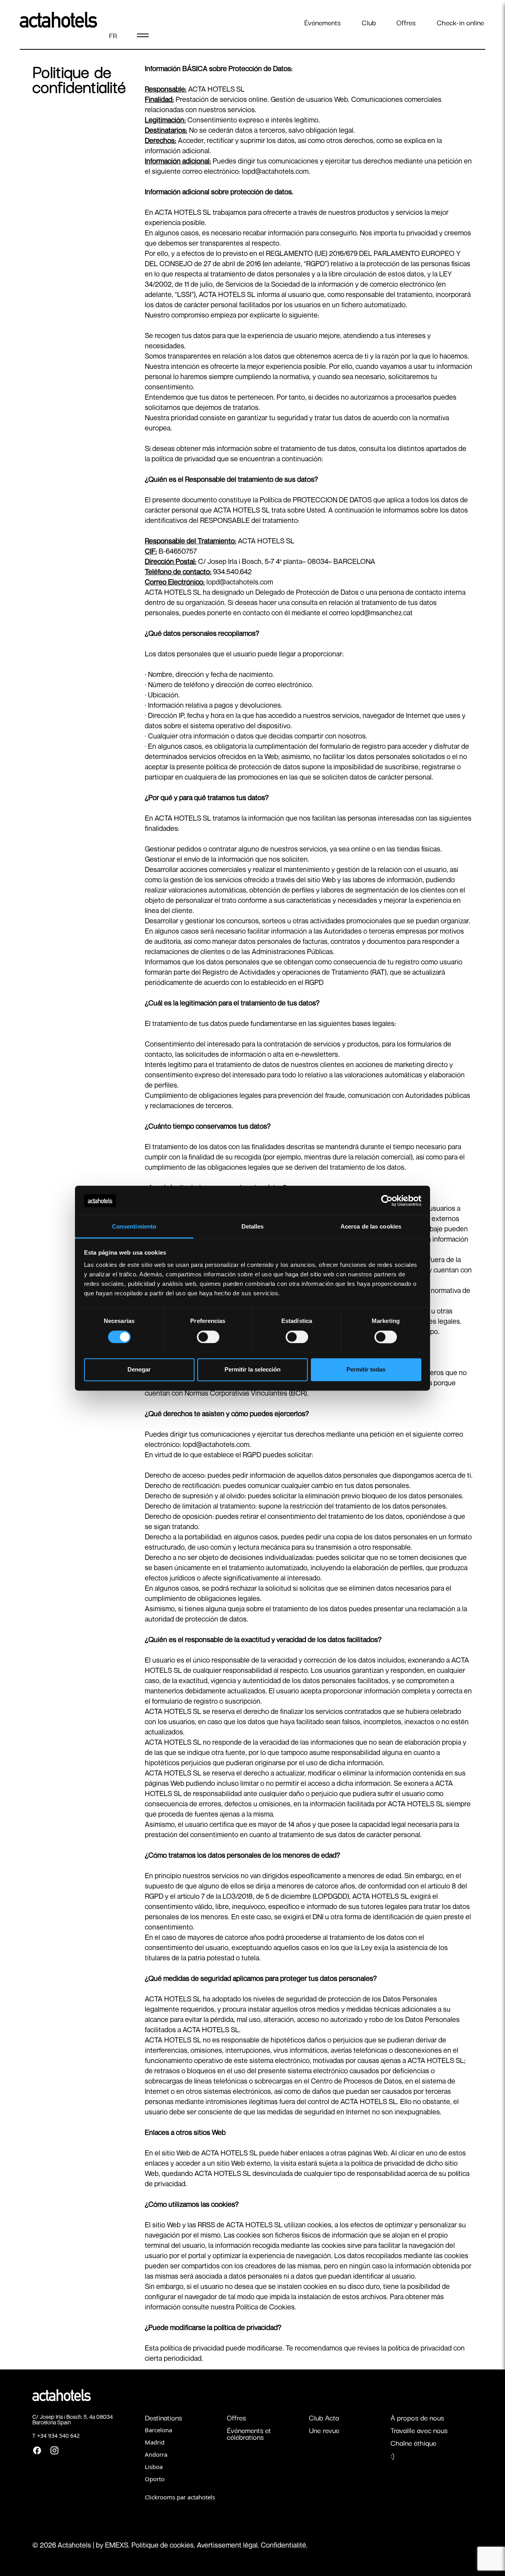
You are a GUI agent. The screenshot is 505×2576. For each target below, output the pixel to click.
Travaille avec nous (419, 2430)
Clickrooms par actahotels (180, 2497)
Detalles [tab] (253, 1227)
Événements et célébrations (249, 2433)
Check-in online (460, 22)
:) (393, 2455)
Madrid (155, 2442)
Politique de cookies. (164, 2545)
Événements (322, 22)
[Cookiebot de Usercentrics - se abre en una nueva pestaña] (387, 1201)
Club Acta (324, 2417)
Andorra (156, 2454)
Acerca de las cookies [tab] (371, 1227)
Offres (406, 22)
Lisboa (154, 2467)
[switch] (208, 1337)
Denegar (139, 1370)
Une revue (324, 2430)
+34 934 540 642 (58, 2436)
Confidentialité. (284, 2545)
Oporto (155, 2479)
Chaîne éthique (413, 2443)
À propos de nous (417, 2417)
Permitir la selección (252, 1370)
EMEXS (117, 2545)
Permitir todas (366, 1370)
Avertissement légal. (229, 2545)
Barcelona (158, 2430)
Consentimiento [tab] (134, 1227)
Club (369, 22)
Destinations (163, 2417)
